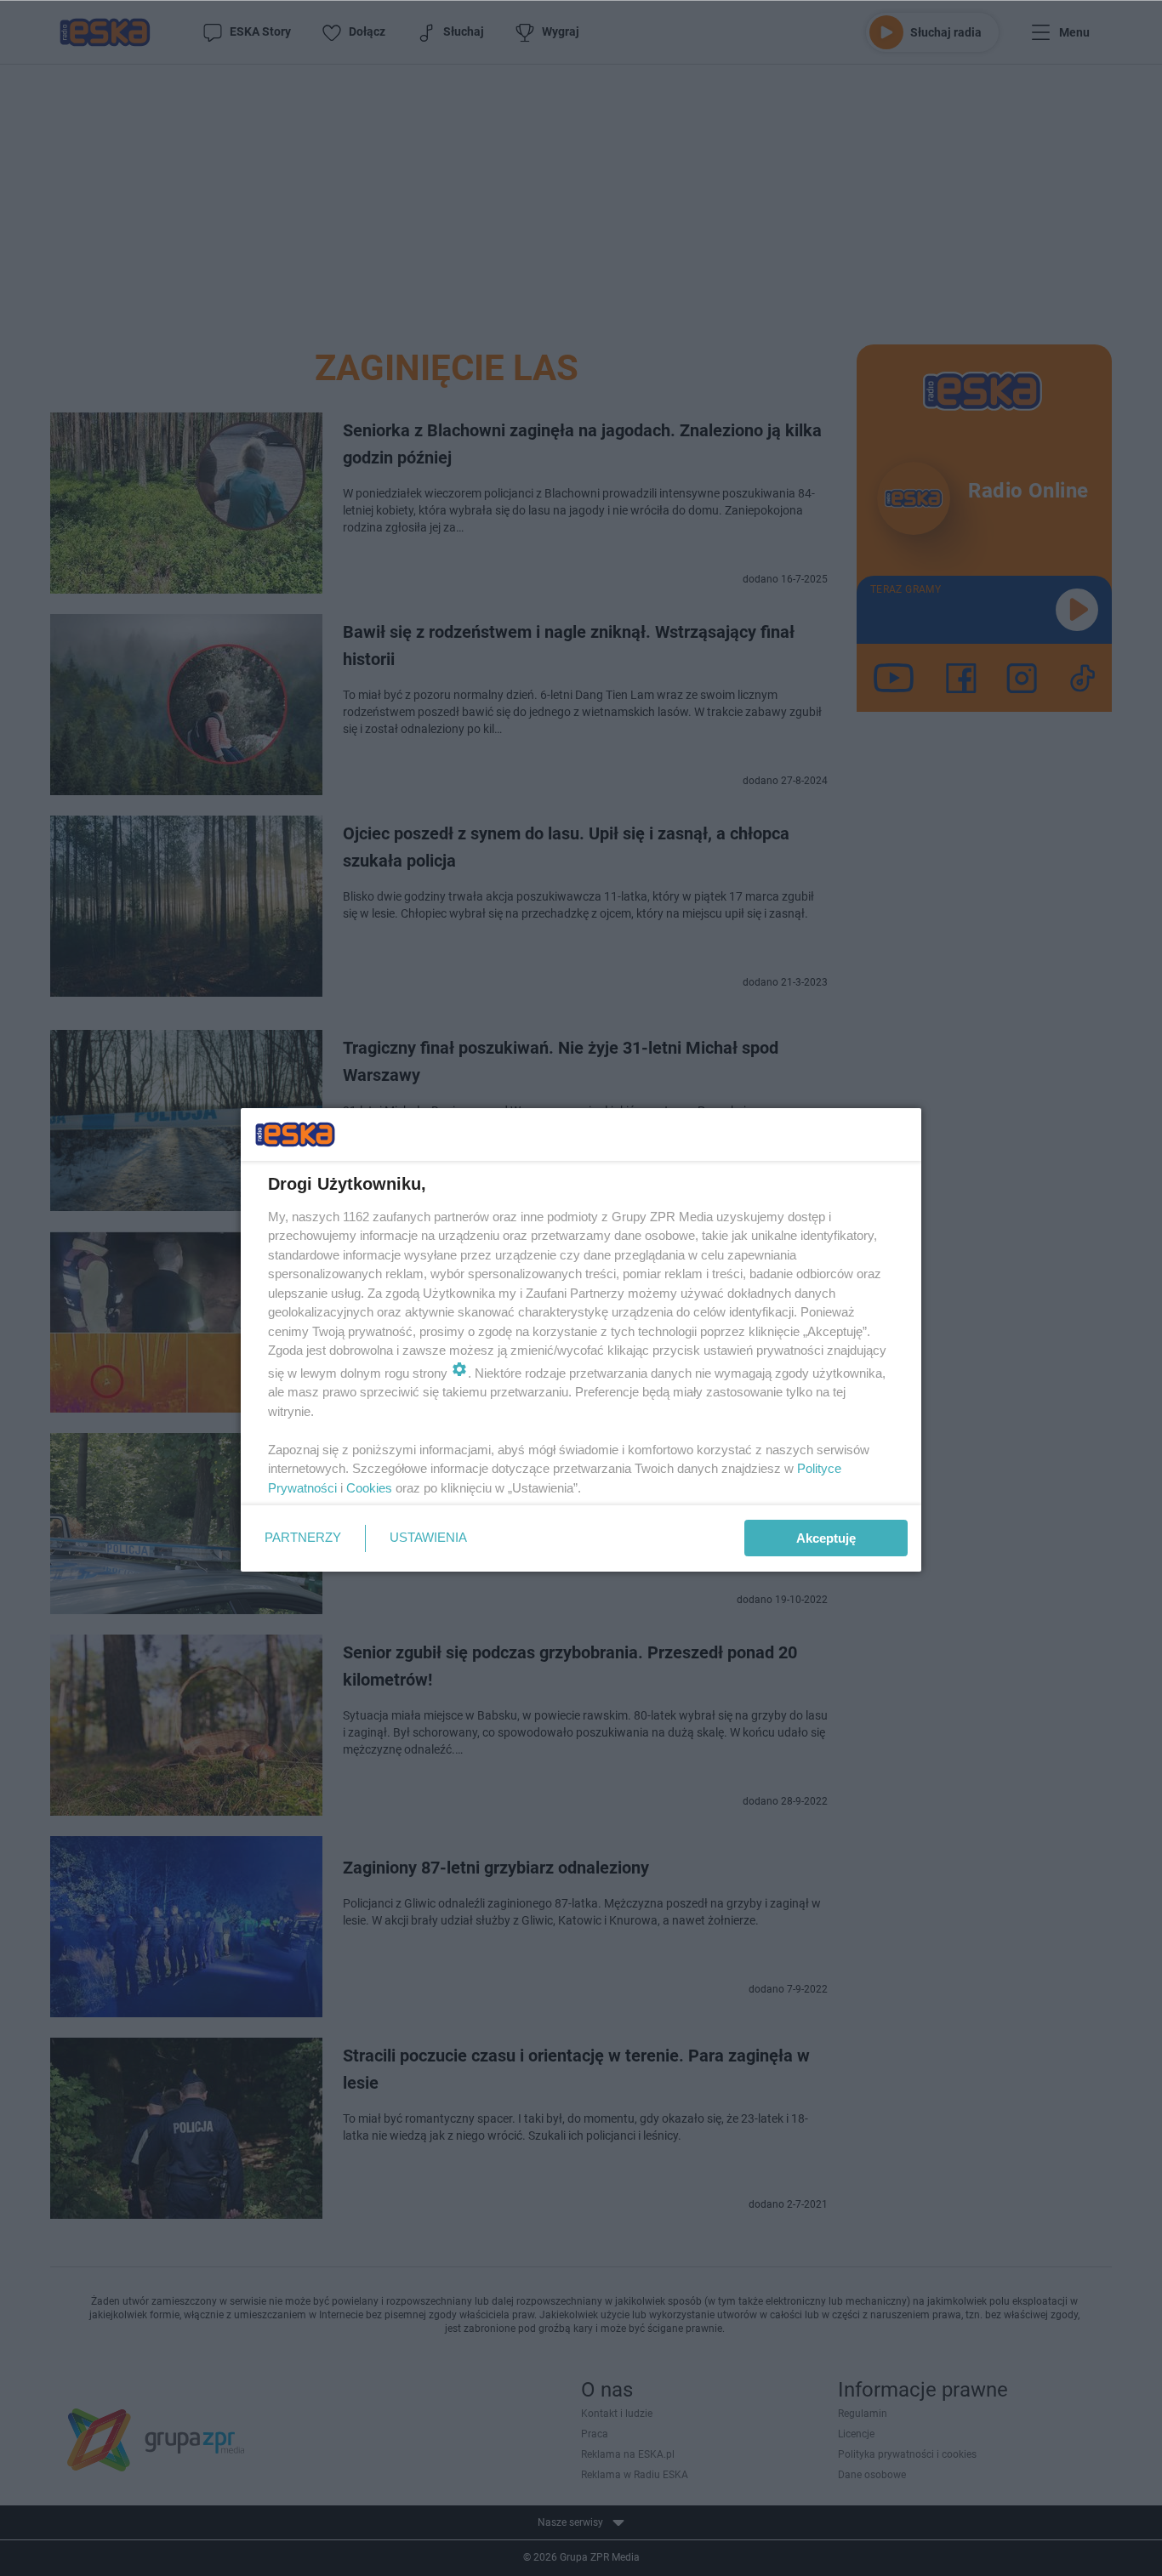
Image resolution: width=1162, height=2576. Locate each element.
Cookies (369, 1488)
